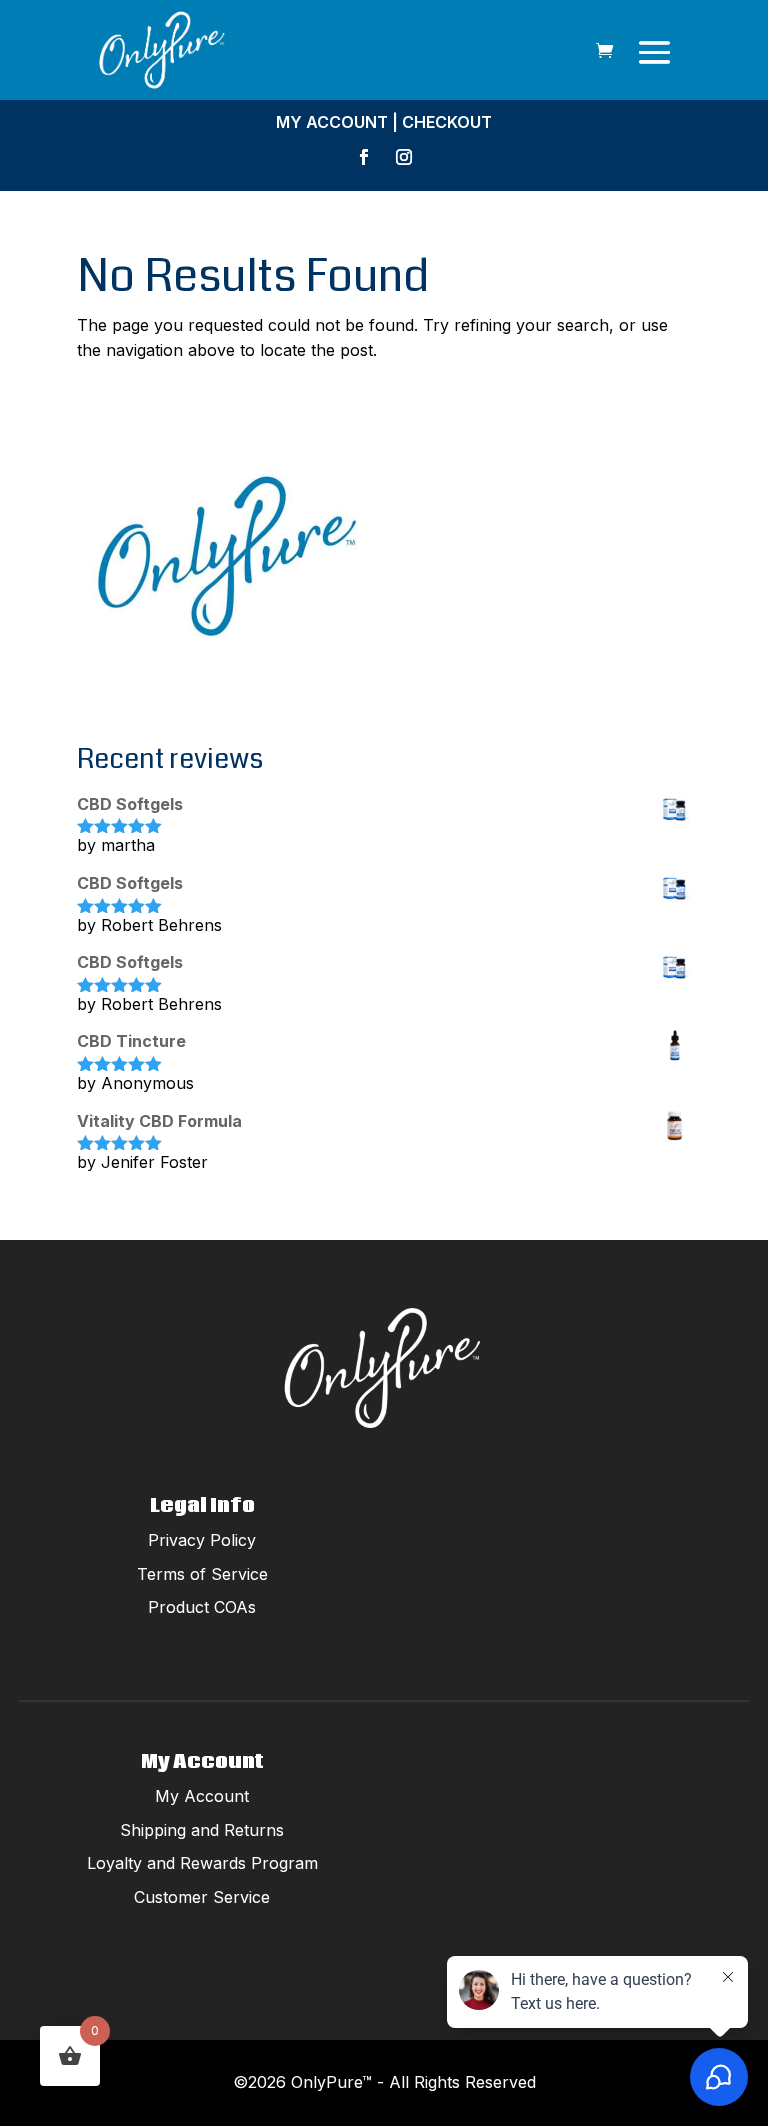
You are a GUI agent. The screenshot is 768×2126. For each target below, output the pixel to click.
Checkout (447, 122)
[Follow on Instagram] (404, 157)
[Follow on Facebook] (364, 157)
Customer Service (202, 1897)
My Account (332, 122)
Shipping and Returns (202, 1830)
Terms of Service (202, 1574)
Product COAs (202, 1607)
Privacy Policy (202, 1540)
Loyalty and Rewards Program (202, 1863)
